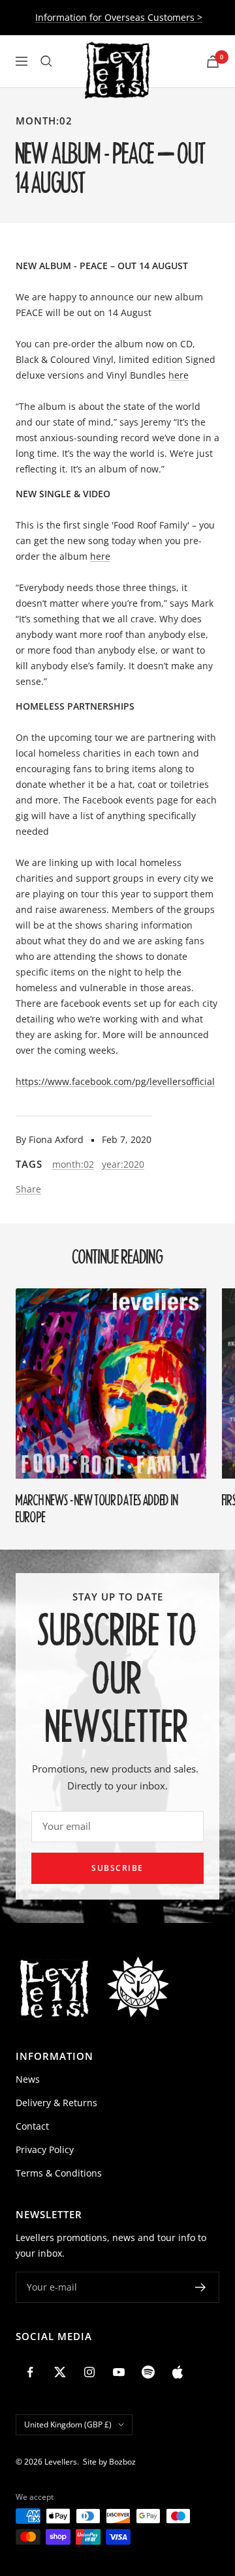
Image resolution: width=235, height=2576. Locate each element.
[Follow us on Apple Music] (177, 2372)
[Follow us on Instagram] (89, 2372)
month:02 (44, 121)
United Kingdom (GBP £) (68, 2424)
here (179, 375)
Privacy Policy (45, 2149)
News (28, 2079)
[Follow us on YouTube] (118, 2372)
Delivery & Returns (56, 2103)
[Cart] (213, 62)
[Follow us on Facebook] (30, 2372)
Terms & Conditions (59, 2173)
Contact (32, 2126)
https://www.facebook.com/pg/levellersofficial (115, 1081)
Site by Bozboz (109, 2462)
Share (28, 1189)
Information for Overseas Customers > (119, 17)
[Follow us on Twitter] (60, 2372)
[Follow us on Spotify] (148, 2372)
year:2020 (123, 1164)
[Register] (201, 2287)
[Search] (46, 61)
